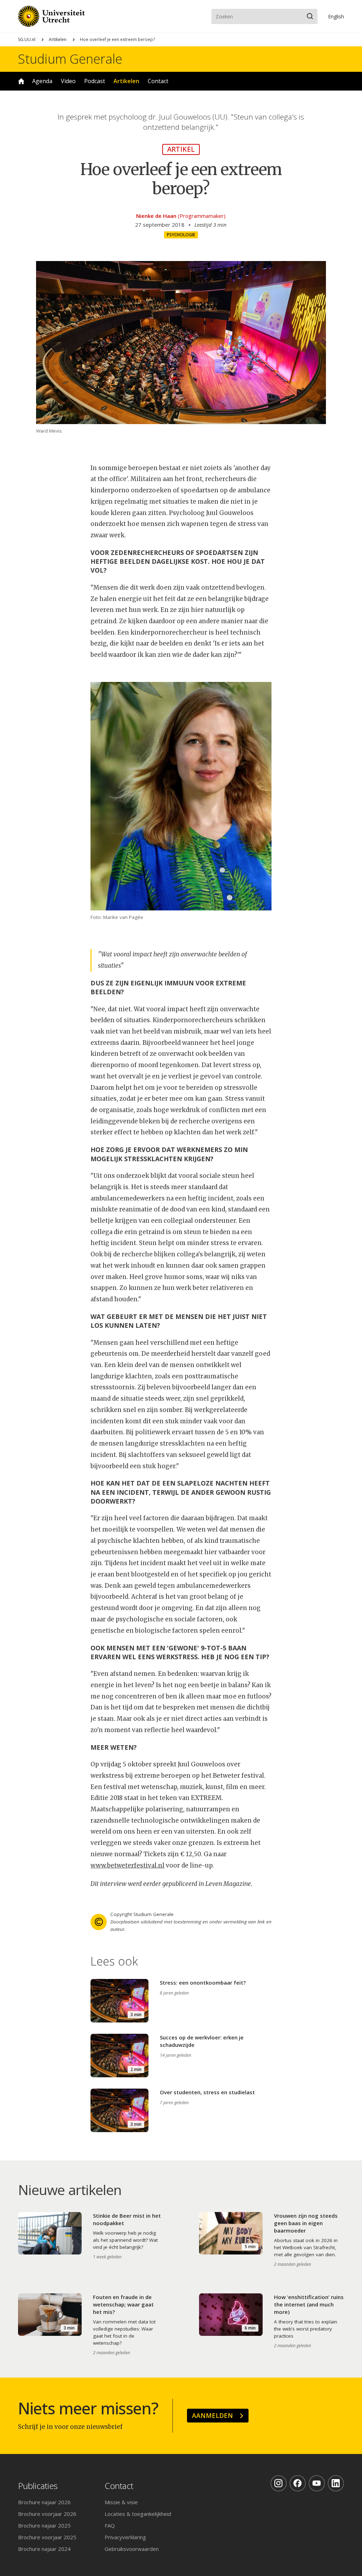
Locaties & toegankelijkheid (138, 2514)
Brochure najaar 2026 (44, 2502)
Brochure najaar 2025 (44, 2525)
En (336, 16)
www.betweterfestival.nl (127, 1865)
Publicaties (38, 2486)
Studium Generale (70, 59)
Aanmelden (212, 2415)
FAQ (110, 2525)
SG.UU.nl (27, 39)
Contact (158, 81)
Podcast (95, 81)
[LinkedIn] (336, 2483)
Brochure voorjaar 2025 (47, 2537)
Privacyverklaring (125, 2537)
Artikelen (58, 39)
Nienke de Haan (156, 216)
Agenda (42, 81)
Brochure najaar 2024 (44, 2549)
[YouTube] (317, 2483)
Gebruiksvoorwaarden (132, 2549)
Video (68, 81)
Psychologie (181, 235)
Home (21, 81)
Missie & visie (121, 2502)
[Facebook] (298, 2483)
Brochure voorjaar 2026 (47, 2514)
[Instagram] (279, 2483)
